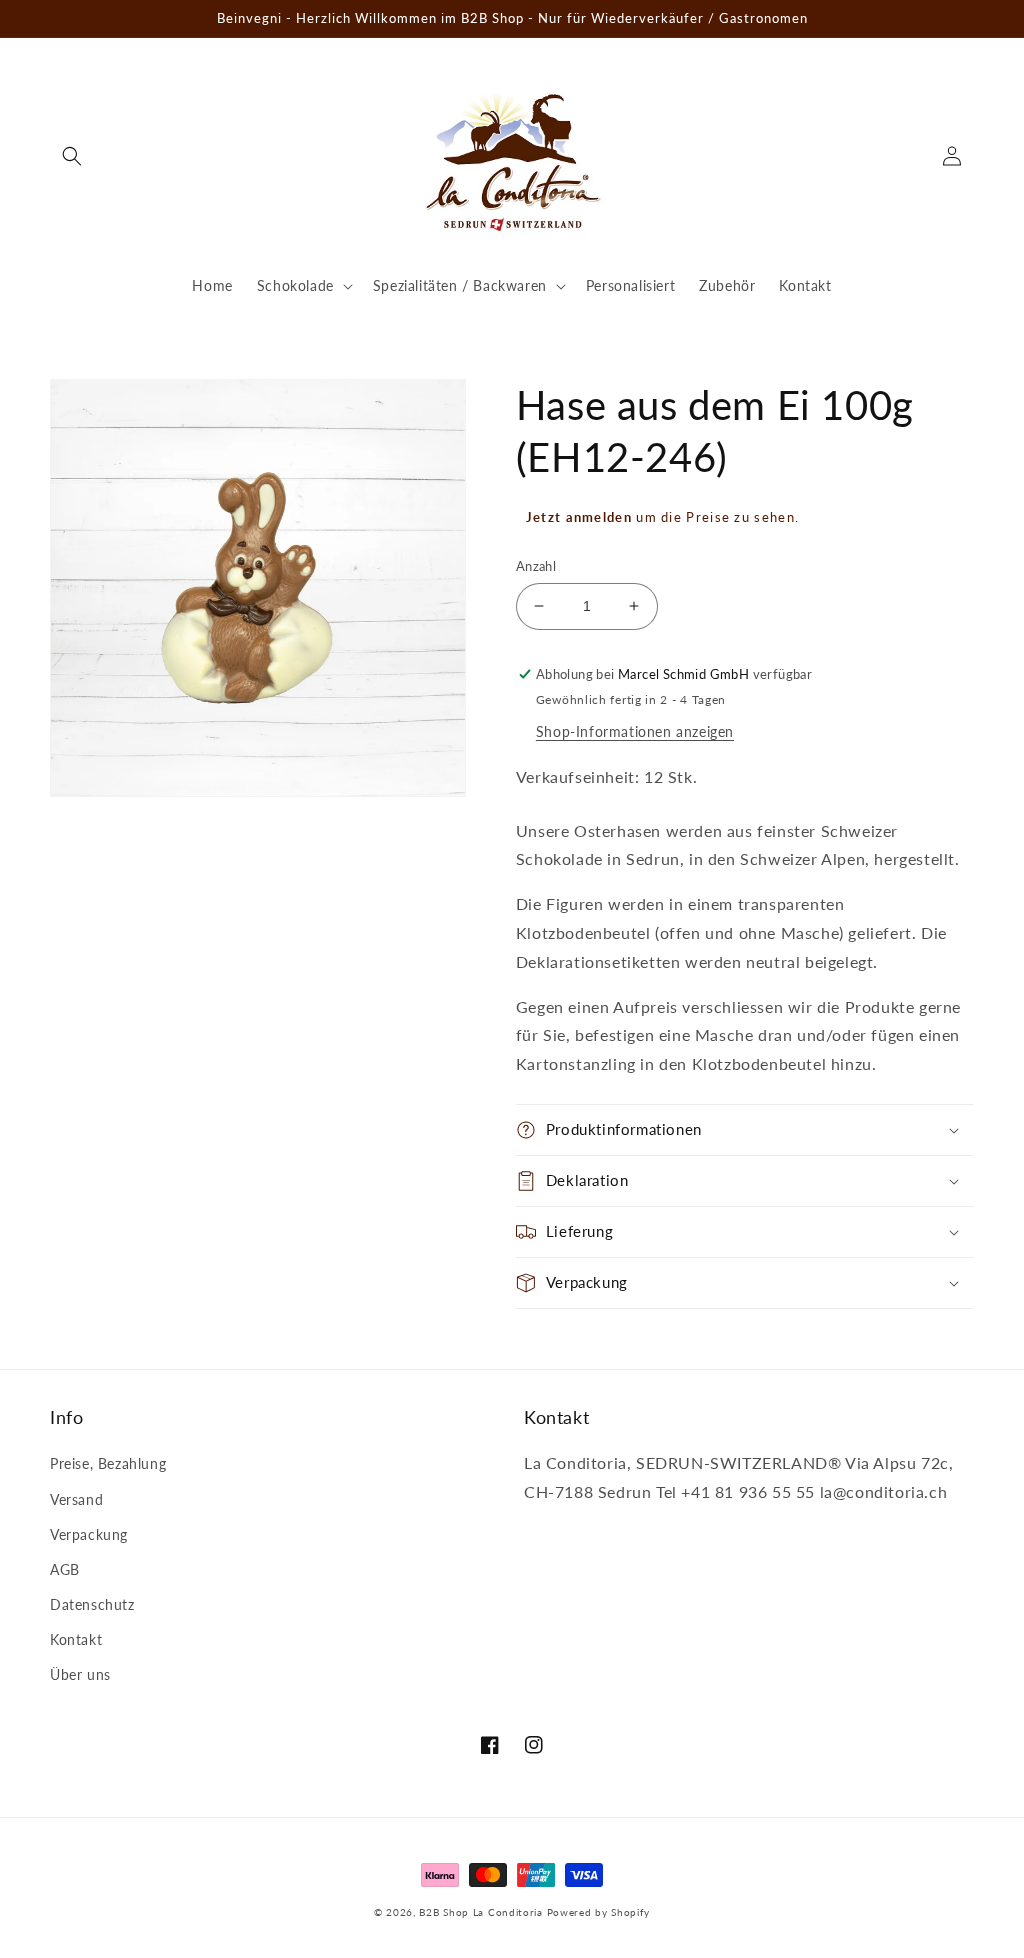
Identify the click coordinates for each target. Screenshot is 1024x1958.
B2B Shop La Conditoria (480, 1912)
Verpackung (89, 1534)
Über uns (80, 1674)
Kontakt (76, 1639)
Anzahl (536, 566)
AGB (65, 1569)
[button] (72, 156)
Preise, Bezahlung (108, 1463)
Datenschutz (92, 1604)
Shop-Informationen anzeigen (635, 731)
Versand (76, 1499)
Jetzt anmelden (579, 517)
